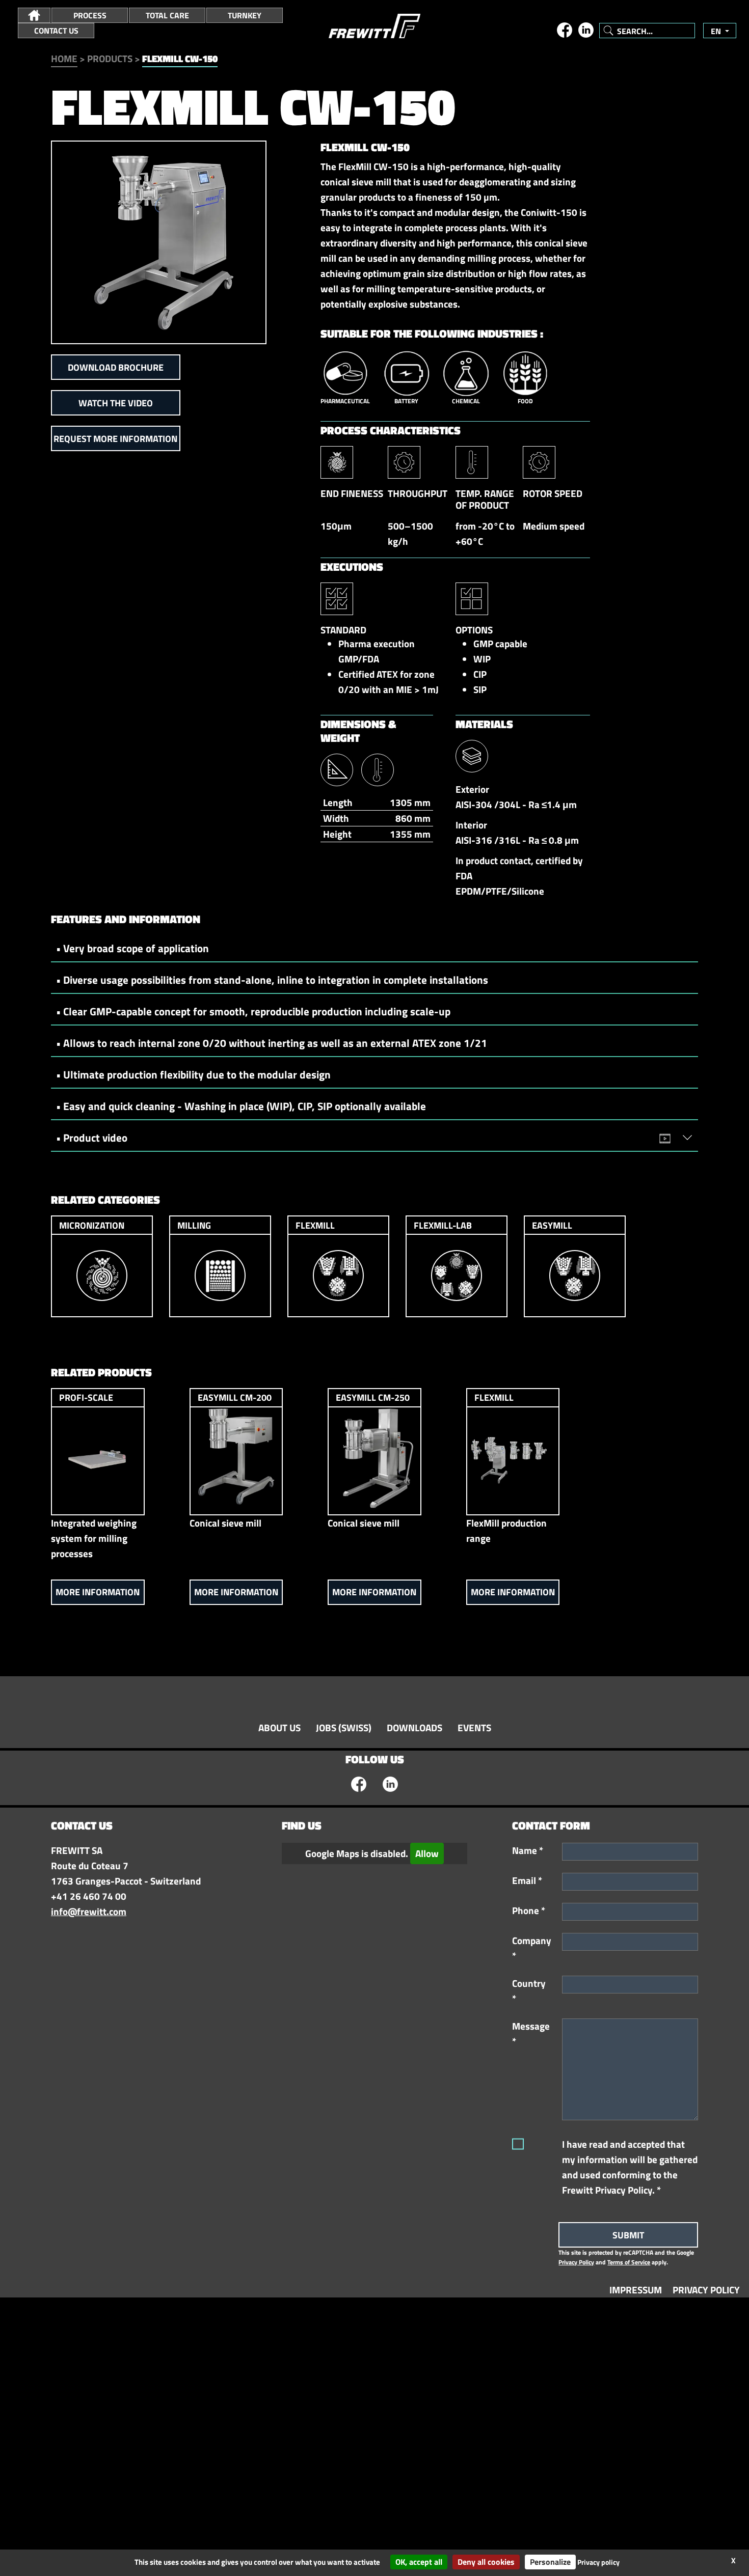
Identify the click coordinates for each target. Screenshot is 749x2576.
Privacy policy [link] (598, 2562)
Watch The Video (116, 403)
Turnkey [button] (245, 15)
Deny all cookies (486, 2562)
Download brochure (116, 367)
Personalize (550, 2562)
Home (64, 59)
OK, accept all (419, 2562)
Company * (532, 1948)
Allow (427, 1853)
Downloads (414, 1728)
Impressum (636, 2290)
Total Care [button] (167, 15)
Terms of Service (629, 2262)
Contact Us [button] (56, 31)
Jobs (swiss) (344, 1728)
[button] (34, 15)
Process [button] (90, 15)
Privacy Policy (576, 2262)
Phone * (529, 1910)
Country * (529, 1991)
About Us (279, 1728)
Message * (531, 2034)
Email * (527, 1880)
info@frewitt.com (89, 1912)
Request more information (115, 439)
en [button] (717, 31)
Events (474, 1728)
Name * (528, 1850)
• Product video (92, 1138)
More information (98, 1592)
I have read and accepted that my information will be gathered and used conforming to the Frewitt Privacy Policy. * (630, 2167)
